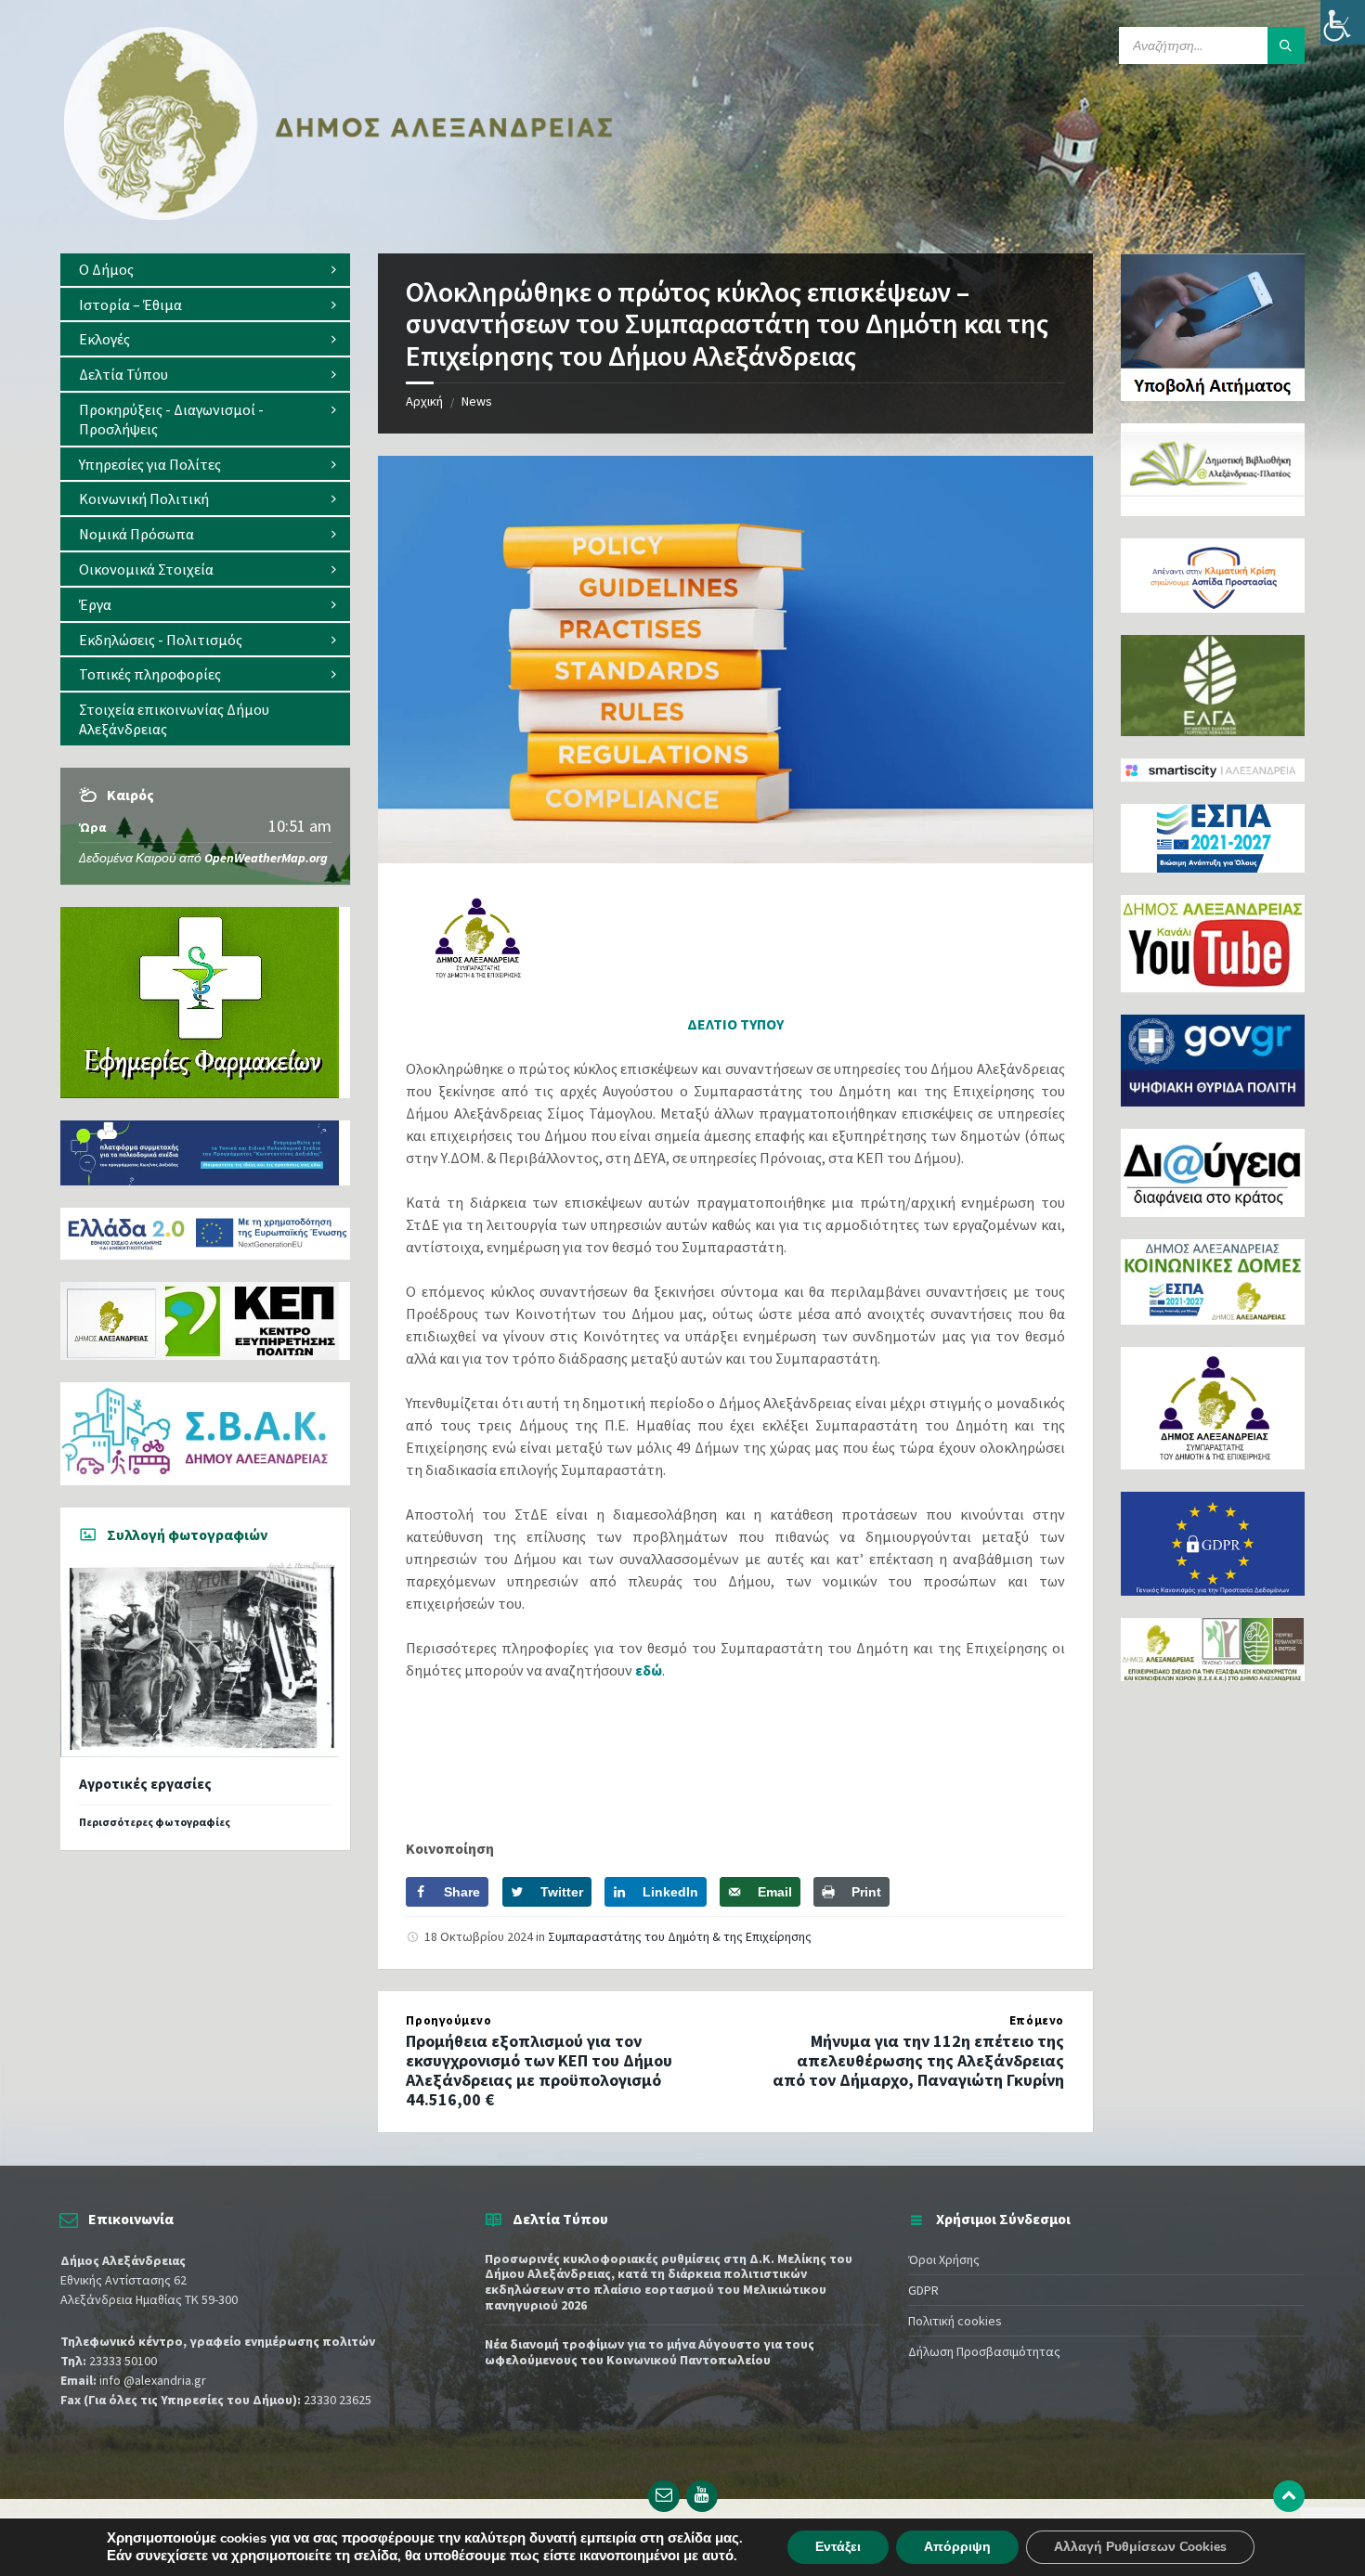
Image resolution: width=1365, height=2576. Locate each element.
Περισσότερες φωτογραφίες (155, 1822)
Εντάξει (838, 2547)
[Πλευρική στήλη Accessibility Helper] (1343, 22)
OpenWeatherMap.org (266, 858)
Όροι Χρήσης (944, 2259)
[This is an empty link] (1289, 2496)
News (477, 401)
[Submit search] (1286, 45)
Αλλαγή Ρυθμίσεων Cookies (1140, 2547)
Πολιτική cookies (955, 2321)
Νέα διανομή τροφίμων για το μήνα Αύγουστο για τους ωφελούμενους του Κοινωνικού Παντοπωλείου (650, 2352)
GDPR (923, 2290)
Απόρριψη (957, 2547)
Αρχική (424, 401)
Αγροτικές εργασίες (145, 1784)
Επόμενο (1037, 2020)
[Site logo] (339, 216)
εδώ (649, 1670)
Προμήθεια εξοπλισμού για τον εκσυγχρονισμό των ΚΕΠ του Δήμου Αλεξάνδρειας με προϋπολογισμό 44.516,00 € (539, 2070)
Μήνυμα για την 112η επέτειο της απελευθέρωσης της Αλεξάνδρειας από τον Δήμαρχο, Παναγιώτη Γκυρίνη (918, 2060)
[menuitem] (205, 270)
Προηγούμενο (448, 2020)
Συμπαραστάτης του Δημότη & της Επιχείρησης (680, 1936)
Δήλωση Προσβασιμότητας (984, 2351)
